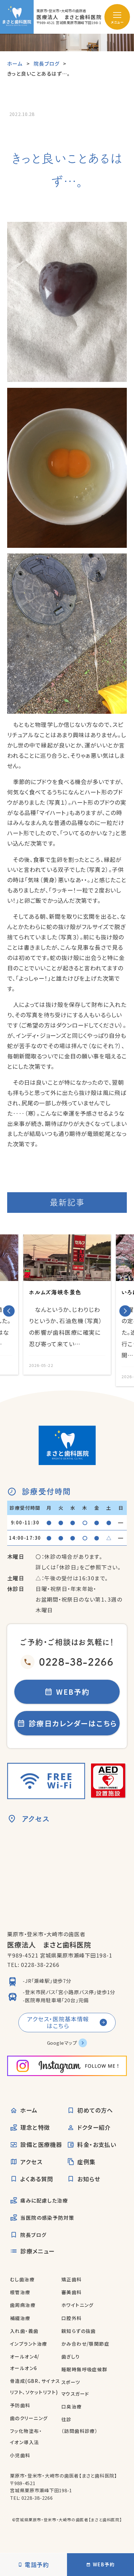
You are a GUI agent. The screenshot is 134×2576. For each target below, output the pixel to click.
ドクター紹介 (94, 2127)
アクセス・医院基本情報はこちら (58, 2022)
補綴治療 (20, 2318)
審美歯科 (72, 2292)
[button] (9, 1311)
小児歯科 (20, 2455)
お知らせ (89, 2179)
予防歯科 (20, 2405)
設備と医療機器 (41, 2144)
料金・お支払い (97, 2144)
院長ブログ (33, 2235)
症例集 (86, 2162)
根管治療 (20, 2292)
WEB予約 (73, 1692)
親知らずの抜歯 (79, 2331)
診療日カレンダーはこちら (73, 1723)
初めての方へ (95, 2110)
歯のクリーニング (29, 2418)
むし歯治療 (22, 2279)
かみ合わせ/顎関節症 (86, 2344)
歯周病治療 (23, 2305)
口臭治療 (72, 2406)
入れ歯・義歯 (24, 2331)
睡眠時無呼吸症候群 (84, 2369)
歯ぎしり (71, 2356)
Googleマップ (62, 2043)
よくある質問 (37, 2179)
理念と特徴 (35, 2127)
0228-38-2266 (76, 1662)
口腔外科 (72, 2318)
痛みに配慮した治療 (44, 2200)
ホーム (29, 2110)
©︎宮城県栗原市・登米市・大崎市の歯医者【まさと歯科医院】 (67, 2520)
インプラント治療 (29, 2344)
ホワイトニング (78, 2305)
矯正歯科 (72, 2279)
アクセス (31, 2162)
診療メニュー (38, 2251)
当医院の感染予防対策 (47, 2218)
